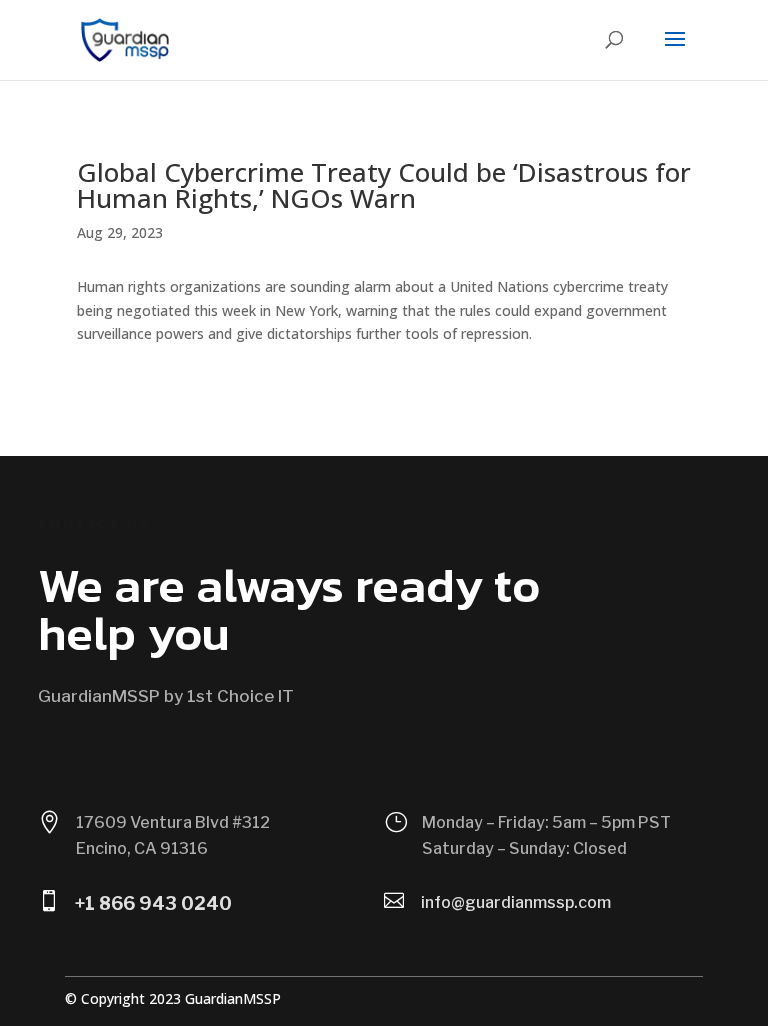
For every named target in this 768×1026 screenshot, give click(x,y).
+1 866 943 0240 (153, 903)
